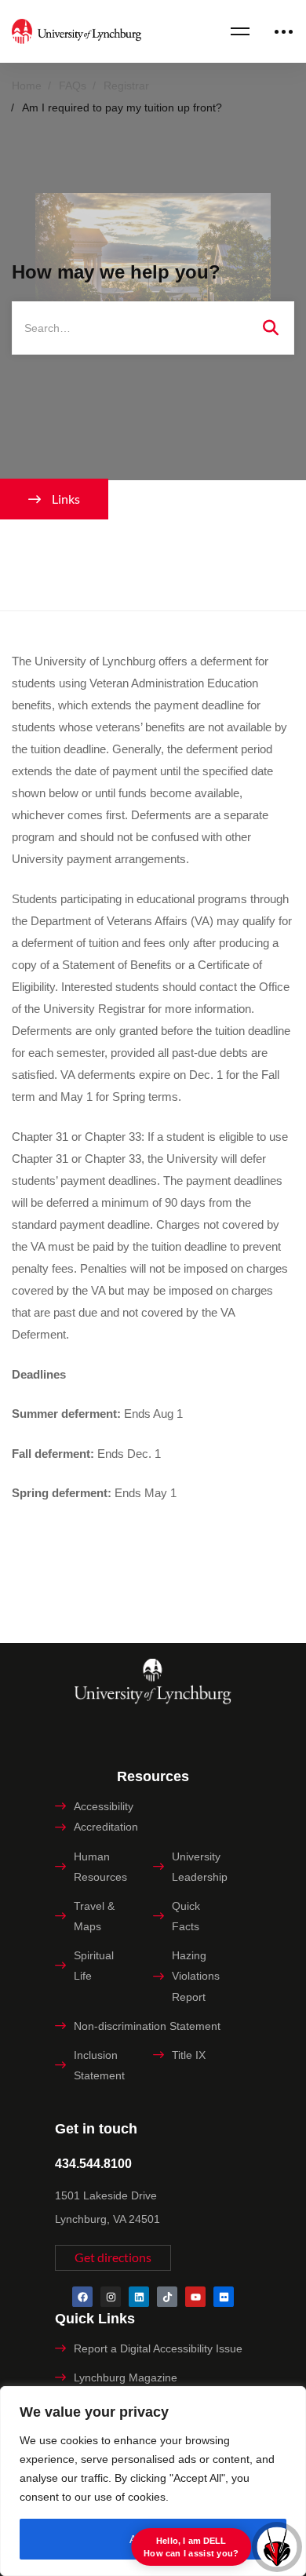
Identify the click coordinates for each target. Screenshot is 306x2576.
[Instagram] (111, 2297)
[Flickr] (224, 2297)
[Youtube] (195, 2297)
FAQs (73, 86)
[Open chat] (277, 2547)
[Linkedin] (139, 2297)
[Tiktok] (167, 2297)
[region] (153, 2481)
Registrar (126, 86)
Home (27, 86)
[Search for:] (153, 328)
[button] (113, 2258)
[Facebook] (82, 2297)
